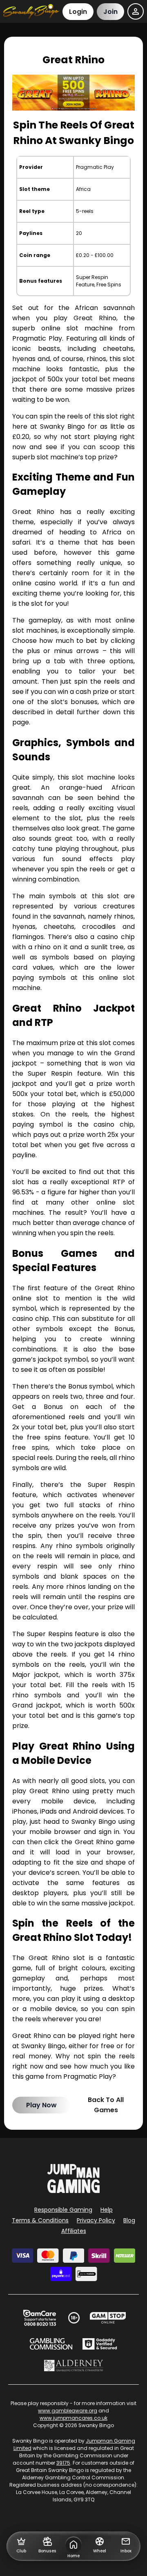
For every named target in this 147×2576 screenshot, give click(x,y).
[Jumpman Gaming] (73, 2191)
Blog (129, 2220)
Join (110, 12)
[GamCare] (40, 2318)
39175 (63, 2463)
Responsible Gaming (63, 2210)
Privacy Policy (96, 2220)
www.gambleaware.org (68, 2411)
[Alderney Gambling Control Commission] (74, 2366)
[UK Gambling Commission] (51, 2344)
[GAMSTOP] (108, 2318)
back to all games (106, 2105)
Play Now (41, 2105)
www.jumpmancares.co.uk (73, 2418)
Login (78, 12)
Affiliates (74, 2231)
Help (107, 2210)
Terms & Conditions (40, 2220)
